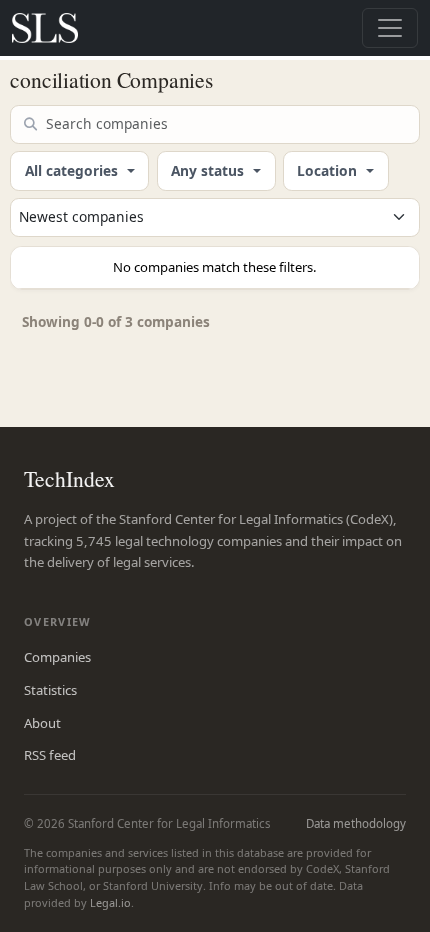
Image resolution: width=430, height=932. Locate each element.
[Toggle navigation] (390, 28)
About (42, 723)
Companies (57, 657)
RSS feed (50, 755)
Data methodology (356, 823)
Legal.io (110, 902)
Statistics (50, 690)
